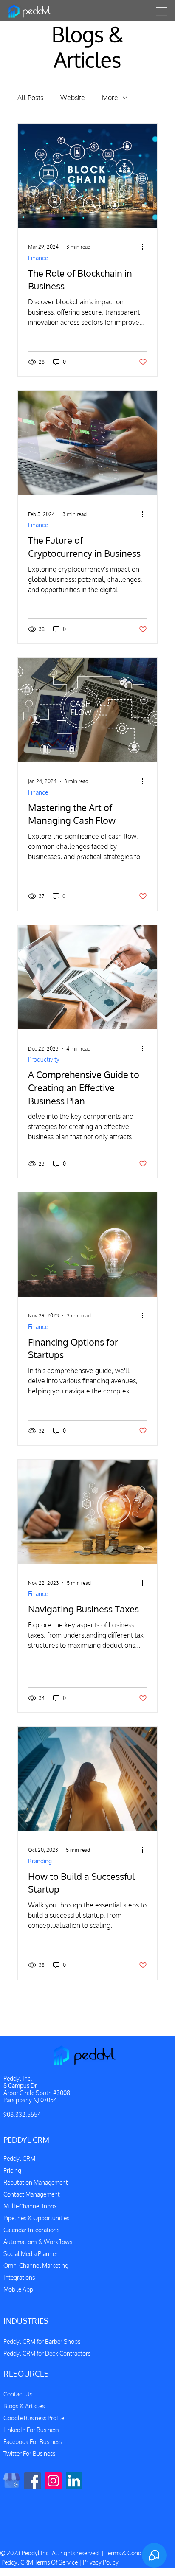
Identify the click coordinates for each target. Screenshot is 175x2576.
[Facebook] (32, 2481)
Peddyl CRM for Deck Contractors (47, 2353)
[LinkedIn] (74, 2481)
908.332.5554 (22, 2114)
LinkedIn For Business (31, 2430)
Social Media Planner (31, 2254)
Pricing (12, 2170)
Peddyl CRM (19, 2159)
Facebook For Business (33, 2442)
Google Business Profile (34, 2418)
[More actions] (146, 247)
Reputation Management (36, 2182)
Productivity (44, 1059)
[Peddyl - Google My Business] (12, 2481)
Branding (40, 1861)
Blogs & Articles (24, 2406)
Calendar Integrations (31, 2230)
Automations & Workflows (38, 2242)
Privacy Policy (101, 2562)
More (110, 98)
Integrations (19, 2277)
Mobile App (18, 2289)
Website (73, 98)
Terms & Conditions (130, 2553)
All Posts (30, 98)
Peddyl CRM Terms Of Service (40, 2562)
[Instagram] (53, 2481)
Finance (38, 258)
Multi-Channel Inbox (30, 2206)
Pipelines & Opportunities (36, 2218)
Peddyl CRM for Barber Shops (42, 2341)
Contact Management (32, 2194)
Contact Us (18, 2394)
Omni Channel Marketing (36, 2266)
